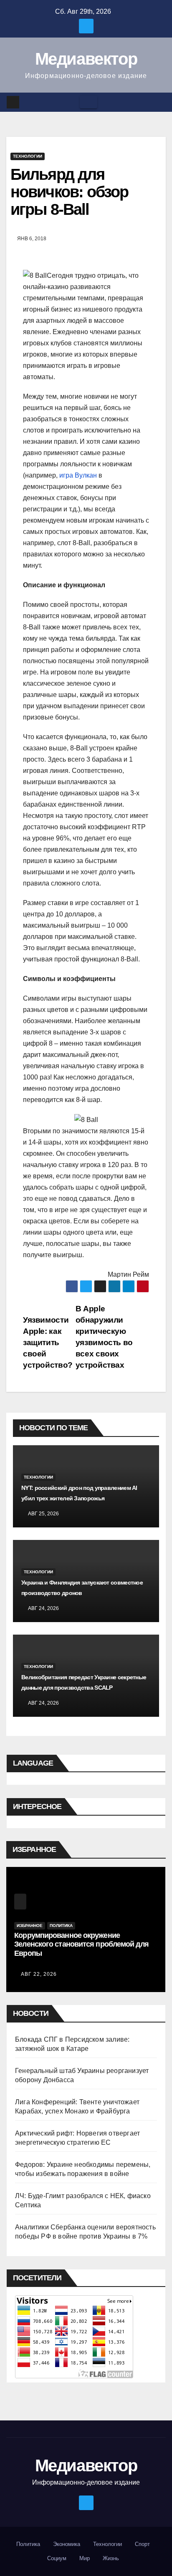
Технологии (28, 156)
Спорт (142, 2544)
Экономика (67, 2544)
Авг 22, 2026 (39, 1974)
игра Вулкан (78, 475)
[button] (160, 102)
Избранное (30, 1926)
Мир (85, 2558)
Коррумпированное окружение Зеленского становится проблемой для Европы (81, 1944)
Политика (61, 1926)
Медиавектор (86, 59)
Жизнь (111, 2558)
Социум (57, 2558)
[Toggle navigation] (89, 102)
